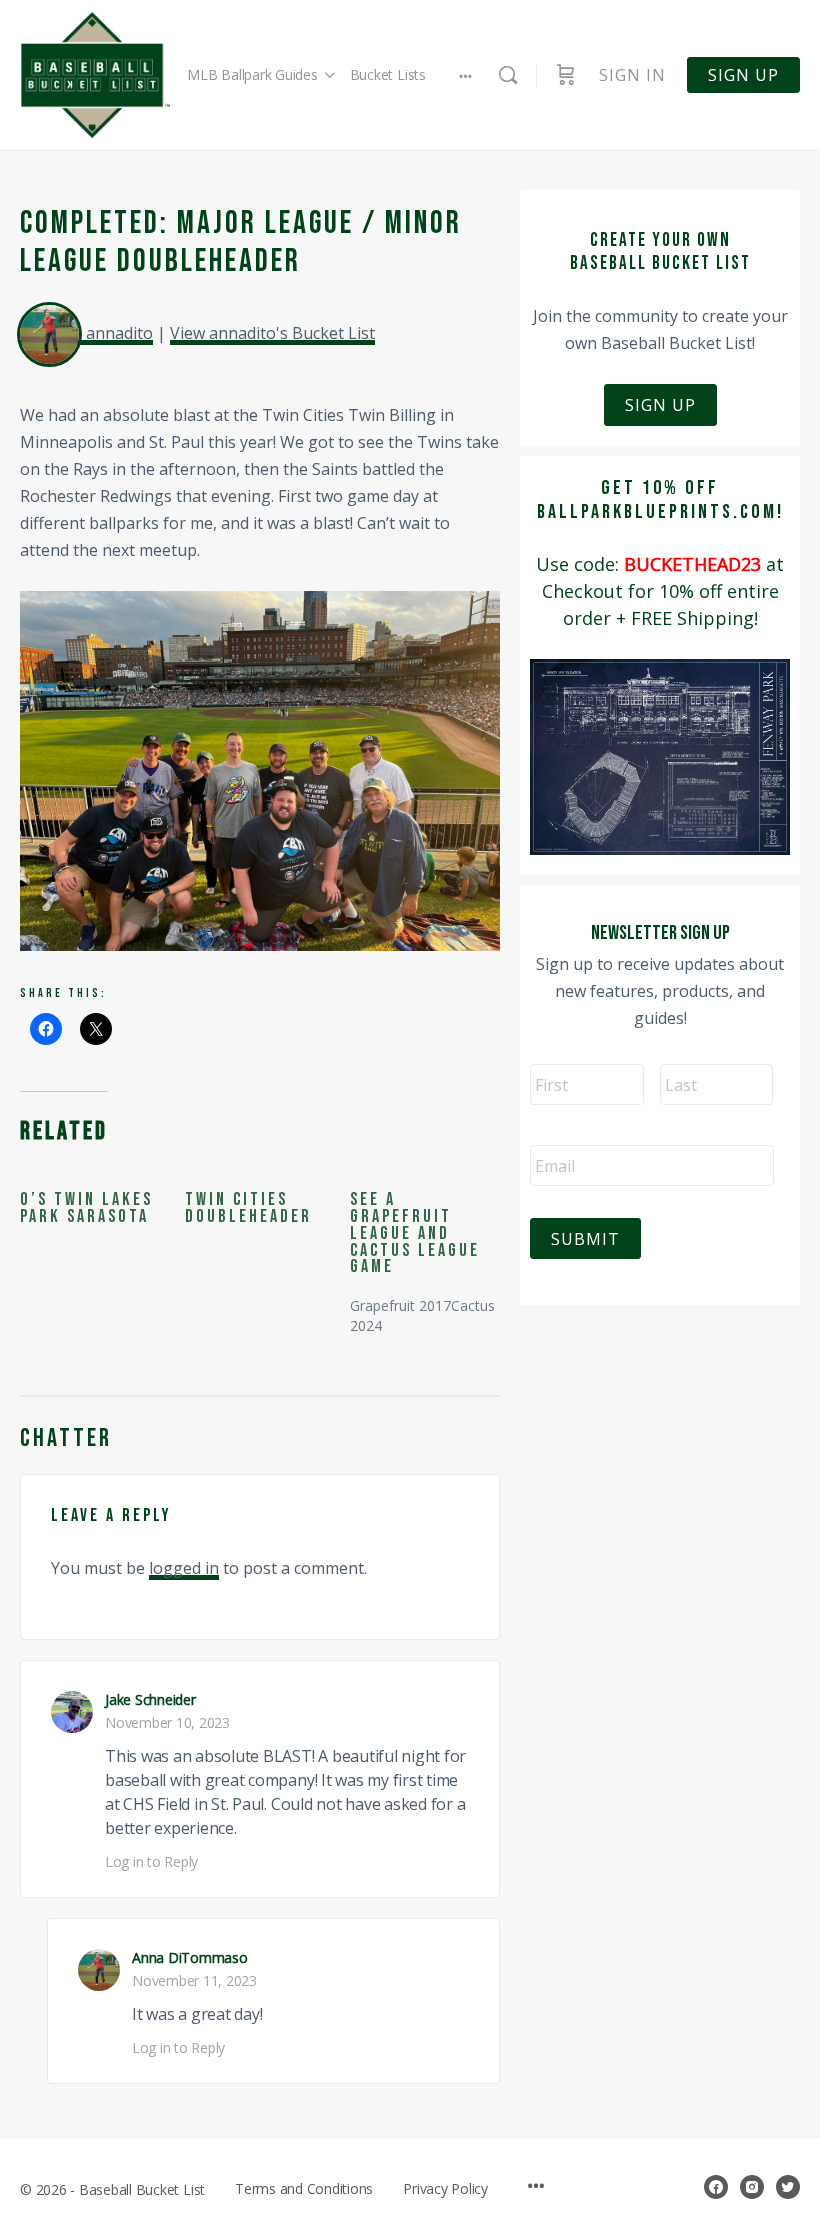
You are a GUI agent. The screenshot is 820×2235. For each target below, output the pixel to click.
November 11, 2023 (194, 1980)
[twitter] (788, 2187)
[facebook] (716, 2187)
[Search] (508, 75)
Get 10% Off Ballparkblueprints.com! (660, 500)
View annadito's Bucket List (272, 333)
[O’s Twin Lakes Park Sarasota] (102, 1209)
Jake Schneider (150, 1699)
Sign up (743, 75)
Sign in (632, 75)
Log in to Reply (151, 1861)
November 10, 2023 (167, 1722)
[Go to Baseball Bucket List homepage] (95, 75)
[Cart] (566, 75)
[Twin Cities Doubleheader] (267, 1209)
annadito (119, 333)
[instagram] (752, 2187)
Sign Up (660, 405)
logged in (184, 1568)
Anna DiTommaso (190, 1957)
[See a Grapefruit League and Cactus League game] (432, 1254)
